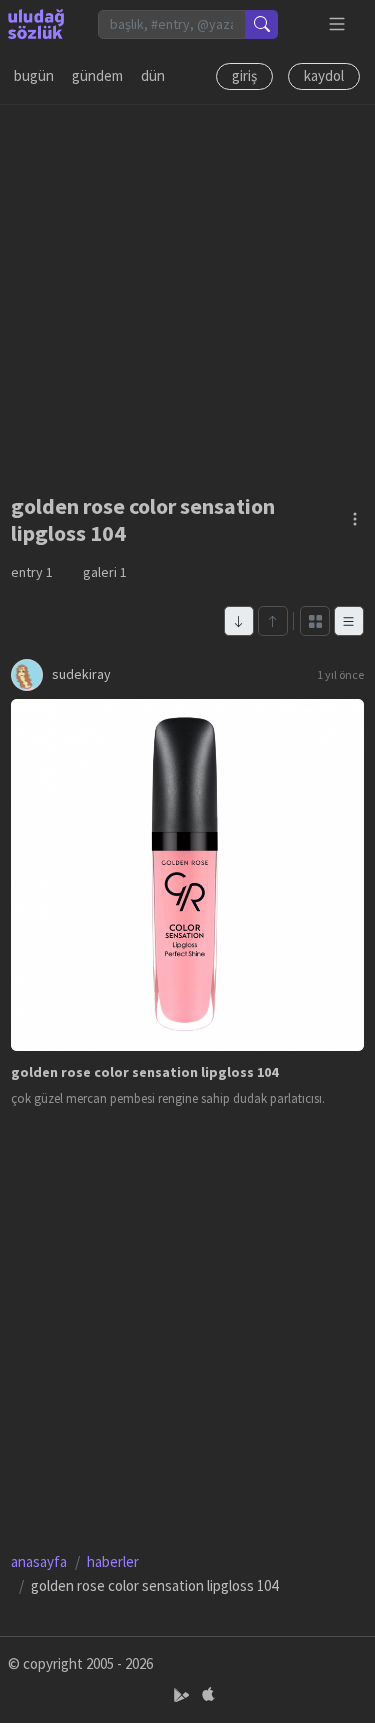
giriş (244, 75)
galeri (105, 572)
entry (32, 572)
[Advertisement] (187, 292)
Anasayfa (39, 1561)
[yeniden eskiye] (239, 621)
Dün (153, 75)
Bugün (34, 75)
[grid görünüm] (315, 621)
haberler (113, 1561)
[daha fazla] (337, 24)
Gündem (97, 75)
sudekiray (81, 674)
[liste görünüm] (349, 621)
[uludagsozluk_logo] (36, 24)
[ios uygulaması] (208, 1695)
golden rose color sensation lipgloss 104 (144, 1072)
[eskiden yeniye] (273, 621)
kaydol (324, 75)
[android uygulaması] (183, 1695)
